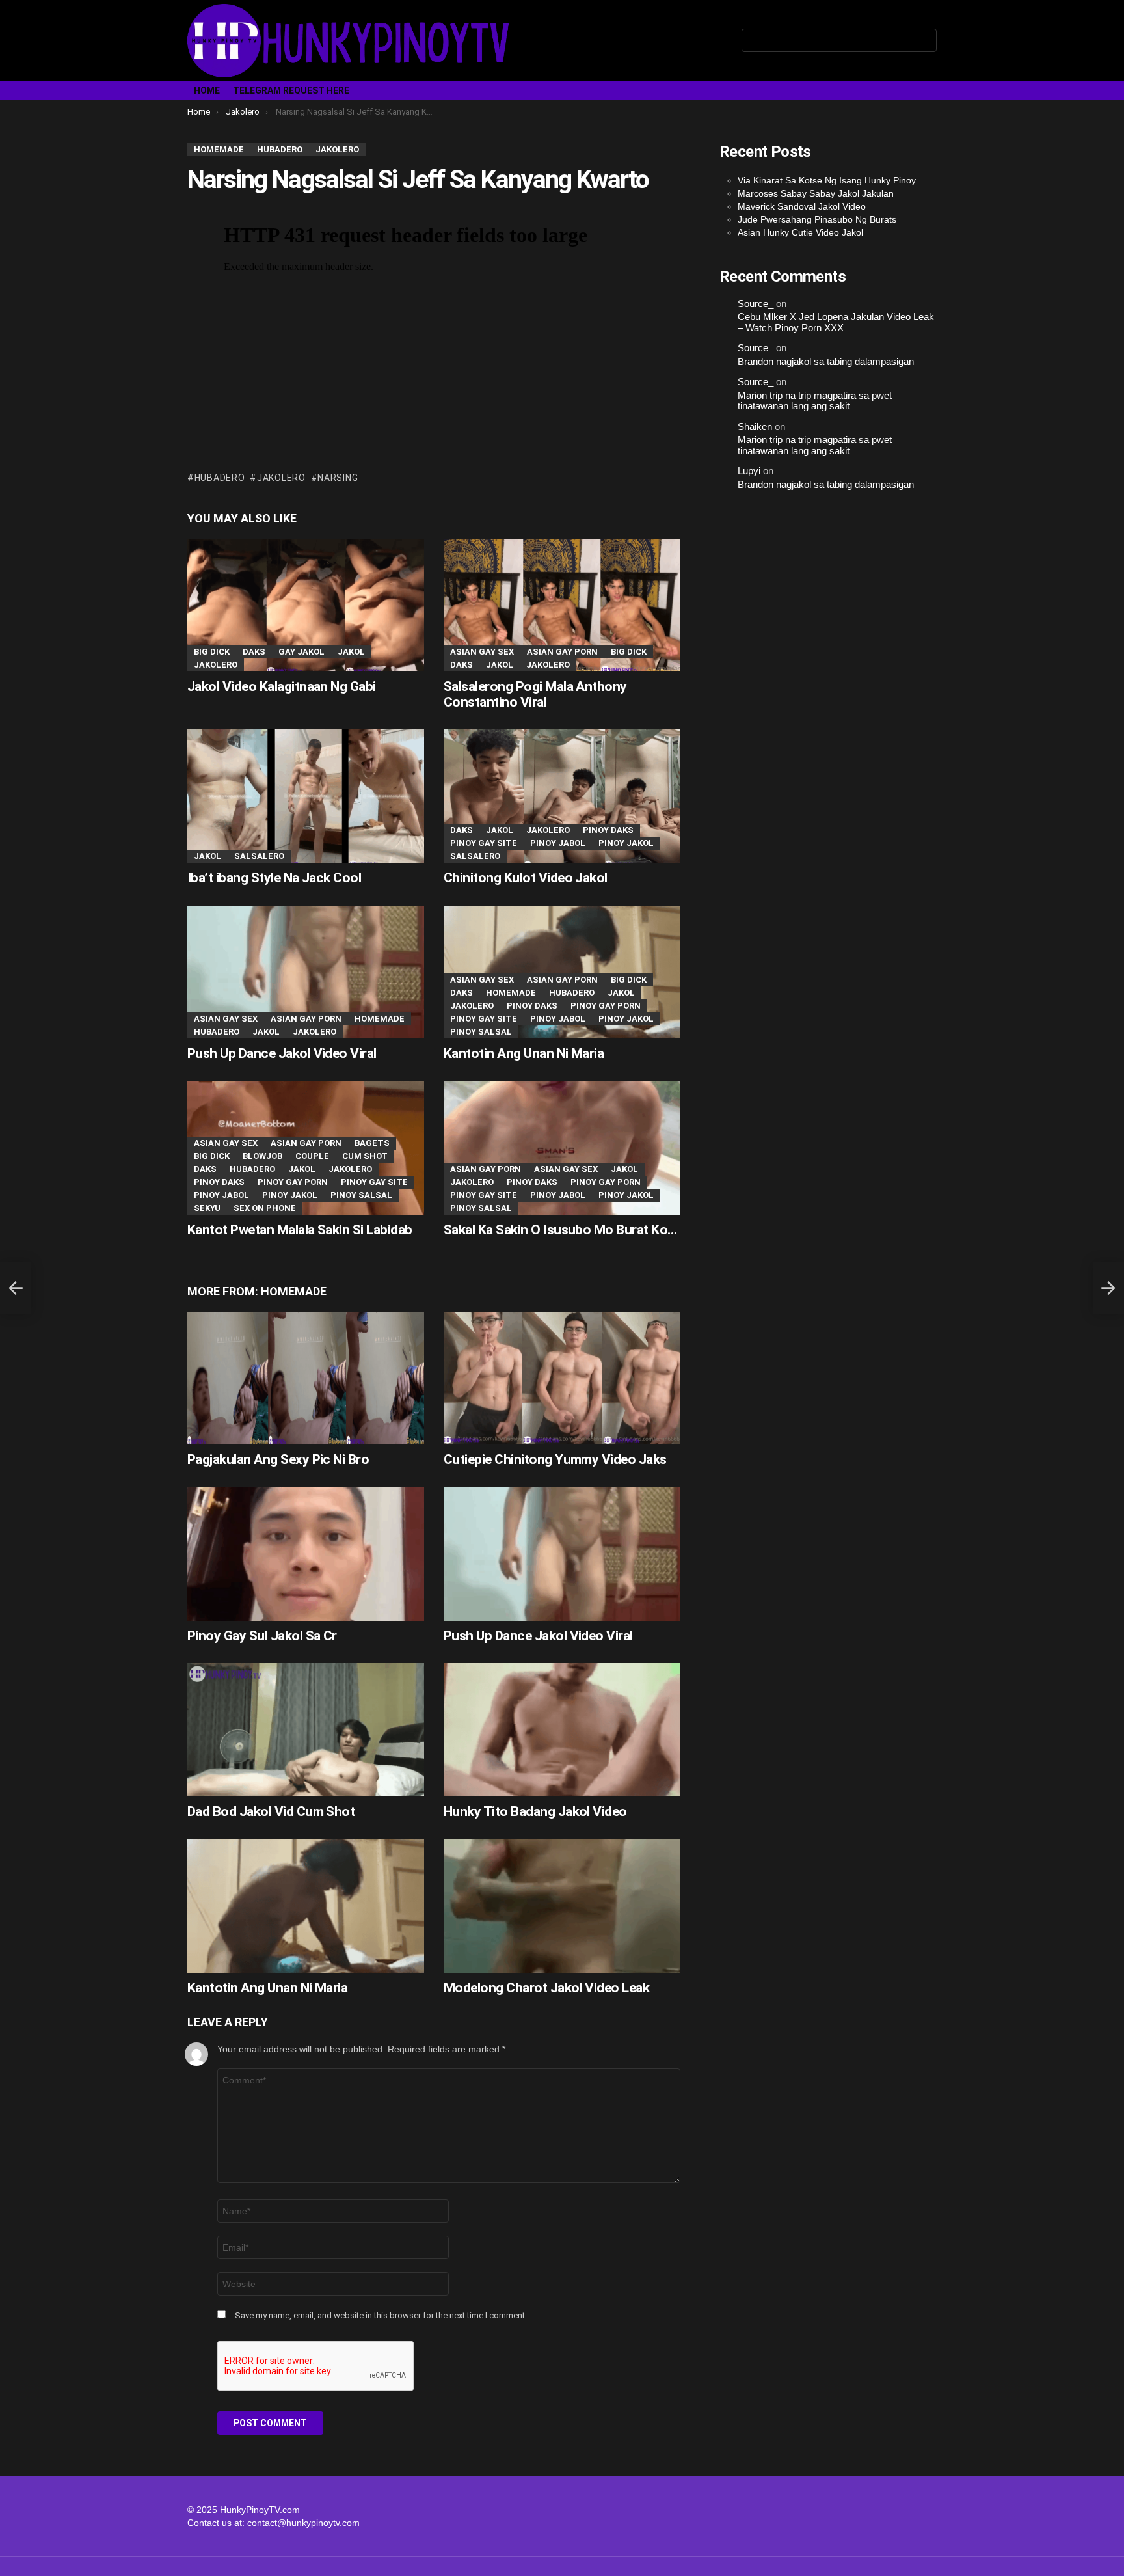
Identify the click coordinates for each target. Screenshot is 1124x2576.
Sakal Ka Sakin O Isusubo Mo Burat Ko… (560, 1230)
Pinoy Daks (608, 830)
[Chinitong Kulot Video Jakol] (562, 796)
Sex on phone (265, 1208)
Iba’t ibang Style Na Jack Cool (274, 878)
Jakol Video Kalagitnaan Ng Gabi (282, 686)
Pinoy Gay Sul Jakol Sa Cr (262, 1636)
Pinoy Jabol (558, 843)
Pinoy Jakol (626, 843)
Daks (254, 652)
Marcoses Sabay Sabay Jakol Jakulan (816, 193)
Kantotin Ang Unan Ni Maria (524, 1053)
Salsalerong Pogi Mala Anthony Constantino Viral (535, 694)
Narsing (338, 478)
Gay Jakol (301, 652)
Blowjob (262, 1156)
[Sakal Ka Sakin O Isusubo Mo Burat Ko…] (562, 1148)
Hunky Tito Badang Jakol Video (535, 1811)
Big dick (212, 652)
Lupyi (749, 471)
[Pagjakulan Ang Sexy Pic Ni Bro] (306, 1378)
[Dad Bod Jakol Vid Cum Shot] (306, 1730)
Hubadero (217, 1032)
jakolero (281, 478)
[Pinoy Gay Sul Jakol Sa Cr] (306, 1554)
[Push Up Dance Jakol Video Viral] (306, 972)
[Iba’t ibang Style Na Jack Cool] (306, 796)
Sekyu (207, 1208)
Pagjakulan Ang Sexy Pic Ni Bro (278, 1459)
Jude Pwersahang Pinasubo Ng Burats (817, 219)
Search (924, 43)
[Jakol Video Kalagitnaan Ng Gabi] (306, 605)
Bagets (372, 1143)
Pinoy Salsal (481, 1032)
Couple (312, 1156)
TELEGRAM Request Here (291, 90)
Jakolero (216, 665)
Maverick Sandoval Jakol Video (802, 206)
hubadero (220, 478)
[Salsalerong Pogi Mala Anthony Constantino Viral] (562, 605)
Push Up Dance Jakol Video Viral (282, 1053)
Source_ (756, 304)
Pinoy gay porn (606, 1006)
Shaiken (755, 427)
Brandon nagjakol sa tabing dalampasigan (826, 362)
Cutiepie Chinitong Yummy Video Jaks (555, 1459)
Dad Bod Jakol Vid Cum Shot (271, 1811)
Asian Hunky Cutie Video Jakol (800, 232)
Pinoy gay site (484, 843)
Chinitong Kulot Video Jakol (526, 878)
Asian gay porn (562, 652)
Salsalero (259, 856)
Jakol (351, 652)
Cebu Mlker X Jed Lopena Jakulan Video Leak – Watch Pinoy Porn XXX (836, 322)
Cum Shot (365, 1156)
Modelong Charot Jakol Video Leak (546, 1988)
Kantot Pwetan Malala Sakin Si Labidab (300, 1230)
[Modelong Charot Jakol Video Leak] (562, 1906)
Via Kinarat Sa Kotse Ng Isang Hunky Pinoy (827, 180)
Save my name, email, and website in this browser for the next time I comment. (381, 2315)
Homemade (380, 1019)
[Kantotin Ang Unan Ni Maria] (562, 972)
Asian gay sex (482, 652)
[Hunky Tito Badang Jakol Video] (562, 1730)
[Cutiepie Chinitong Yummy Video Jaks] (562, 1378)
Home (207, 90)
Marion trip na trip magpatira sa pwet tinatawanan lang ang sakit (815, 401)
